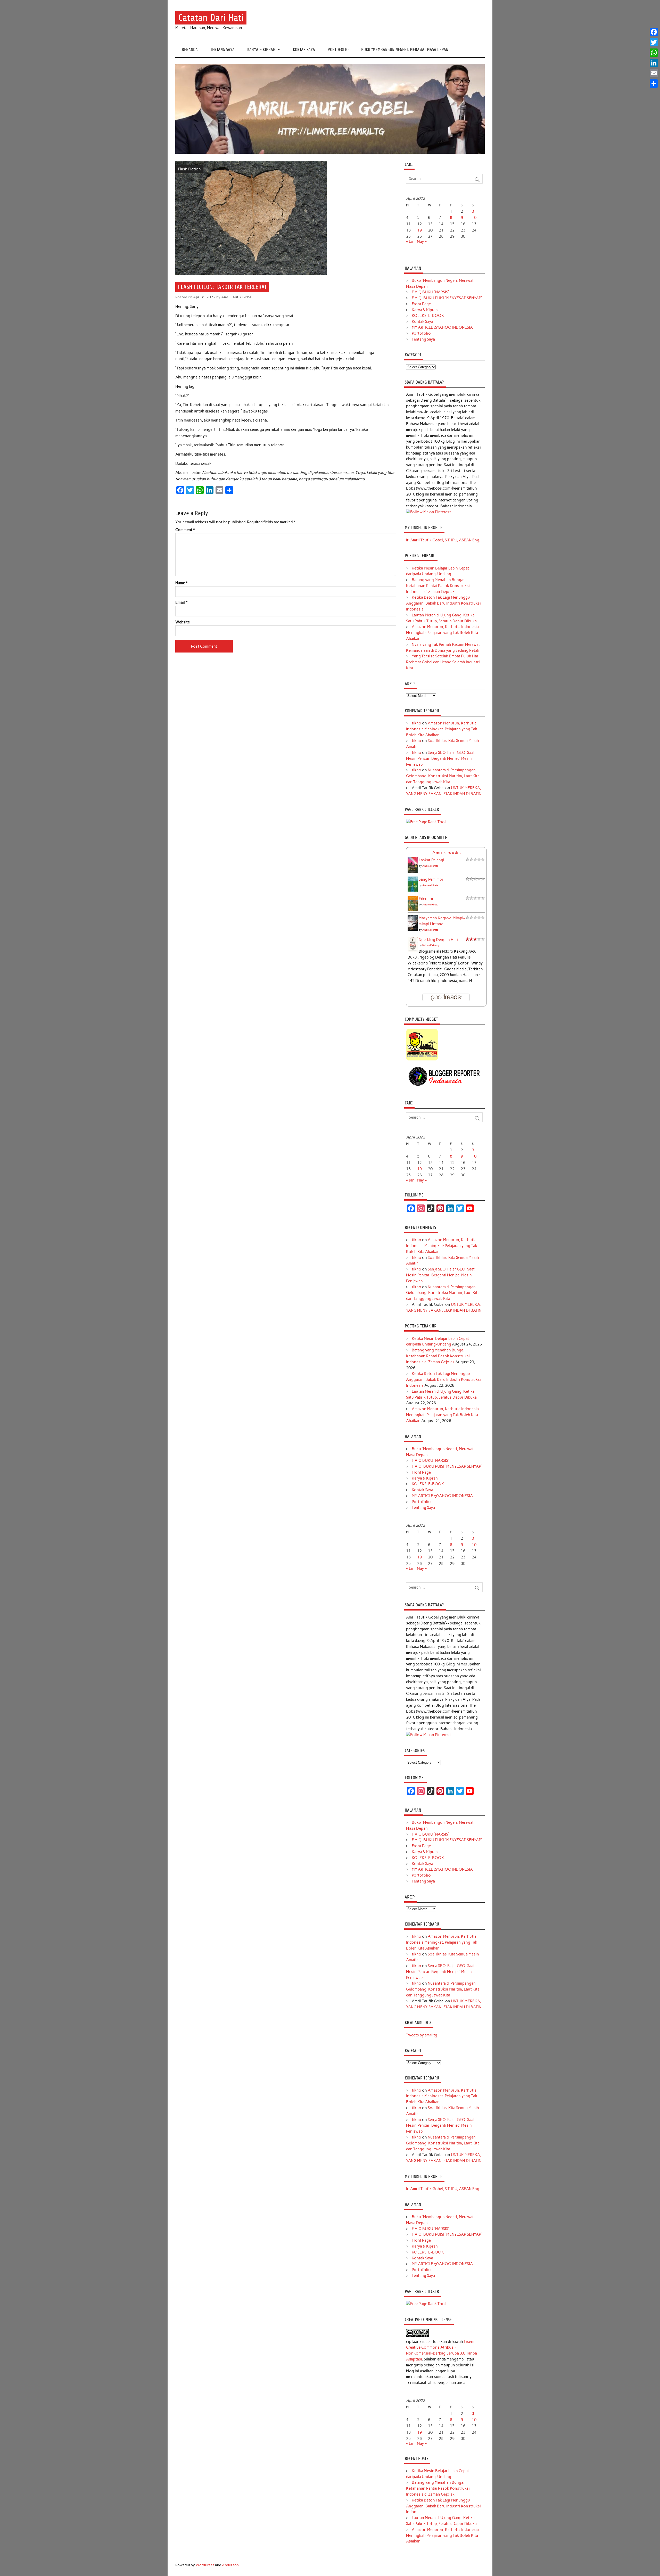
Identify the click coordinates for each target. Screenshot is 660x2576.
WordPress (205, 2565)
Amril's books (446, 853)
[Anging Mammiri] (422, 1060)
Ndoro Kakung (431, 945)
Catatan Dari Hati (211, 18)
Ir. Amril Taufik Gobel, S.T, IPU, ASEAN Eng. (443, 540)
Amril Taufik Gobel (237, 297)
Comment (185, 530)
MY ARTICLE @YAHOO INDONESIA (442, 327)
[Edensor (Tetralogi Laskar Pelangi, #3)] (413, 911)
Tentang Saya (222, 50)
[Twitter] (654, 42)
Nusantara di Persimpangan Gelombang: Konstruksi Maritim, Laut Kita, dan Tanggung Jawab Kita (443, 776)
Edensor (426, 899)
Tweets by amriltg (422, 2035)
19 (419, 230)
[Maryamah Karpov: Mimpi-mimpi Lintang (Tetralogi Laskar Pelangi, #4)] (413, 930)
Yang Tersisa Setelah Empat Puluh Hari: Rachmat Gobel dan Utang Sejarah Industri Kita (443, 662)
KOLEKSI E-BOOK (428, 316)
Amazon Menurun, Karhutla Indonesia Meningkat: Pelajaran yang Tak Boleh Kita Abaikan (442, 633)
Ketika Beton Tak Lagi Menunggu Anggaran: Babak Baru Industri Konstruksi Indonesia (443, 603)
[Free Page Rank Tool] (426, 822)
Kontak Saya (304, 50)
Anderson (230, 2565)
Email (181, 603)
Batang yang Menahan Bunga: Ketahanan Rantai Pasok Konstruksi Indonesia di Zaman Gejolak (438, 586)
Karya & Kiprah (261, 50)
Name (181, 583)
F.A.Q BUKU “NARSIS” (431, 292)
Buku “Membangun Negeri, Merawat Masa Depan (405, 50)
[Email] (654, 73)
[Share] (654, 84)
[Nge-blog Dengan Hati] (413, 950)
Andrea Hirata (430, 866)
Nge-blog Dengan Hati (438, 940)
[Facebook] (654, 32)
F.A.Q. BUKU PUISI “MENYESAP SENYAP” (447, 298)
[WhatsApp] (654, 53)
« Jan (410, 242)
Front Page (421, 304)
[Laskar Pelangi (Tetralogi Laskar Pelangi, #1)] (413, 872)
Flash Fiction (189, 169)
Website (183, 622)
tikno (416, 723)
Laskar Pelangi (431, 860)
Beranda (190, 50)
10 (474, 218)
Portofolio (338, 50)
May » (422, 242)
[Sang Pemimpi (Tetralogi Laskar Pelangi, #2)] (413, 891)
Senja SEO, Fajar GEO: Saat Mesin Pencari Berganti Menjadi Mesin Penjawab (440, 758)
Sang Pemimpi (431, 879)
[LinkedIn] (654, 63)
